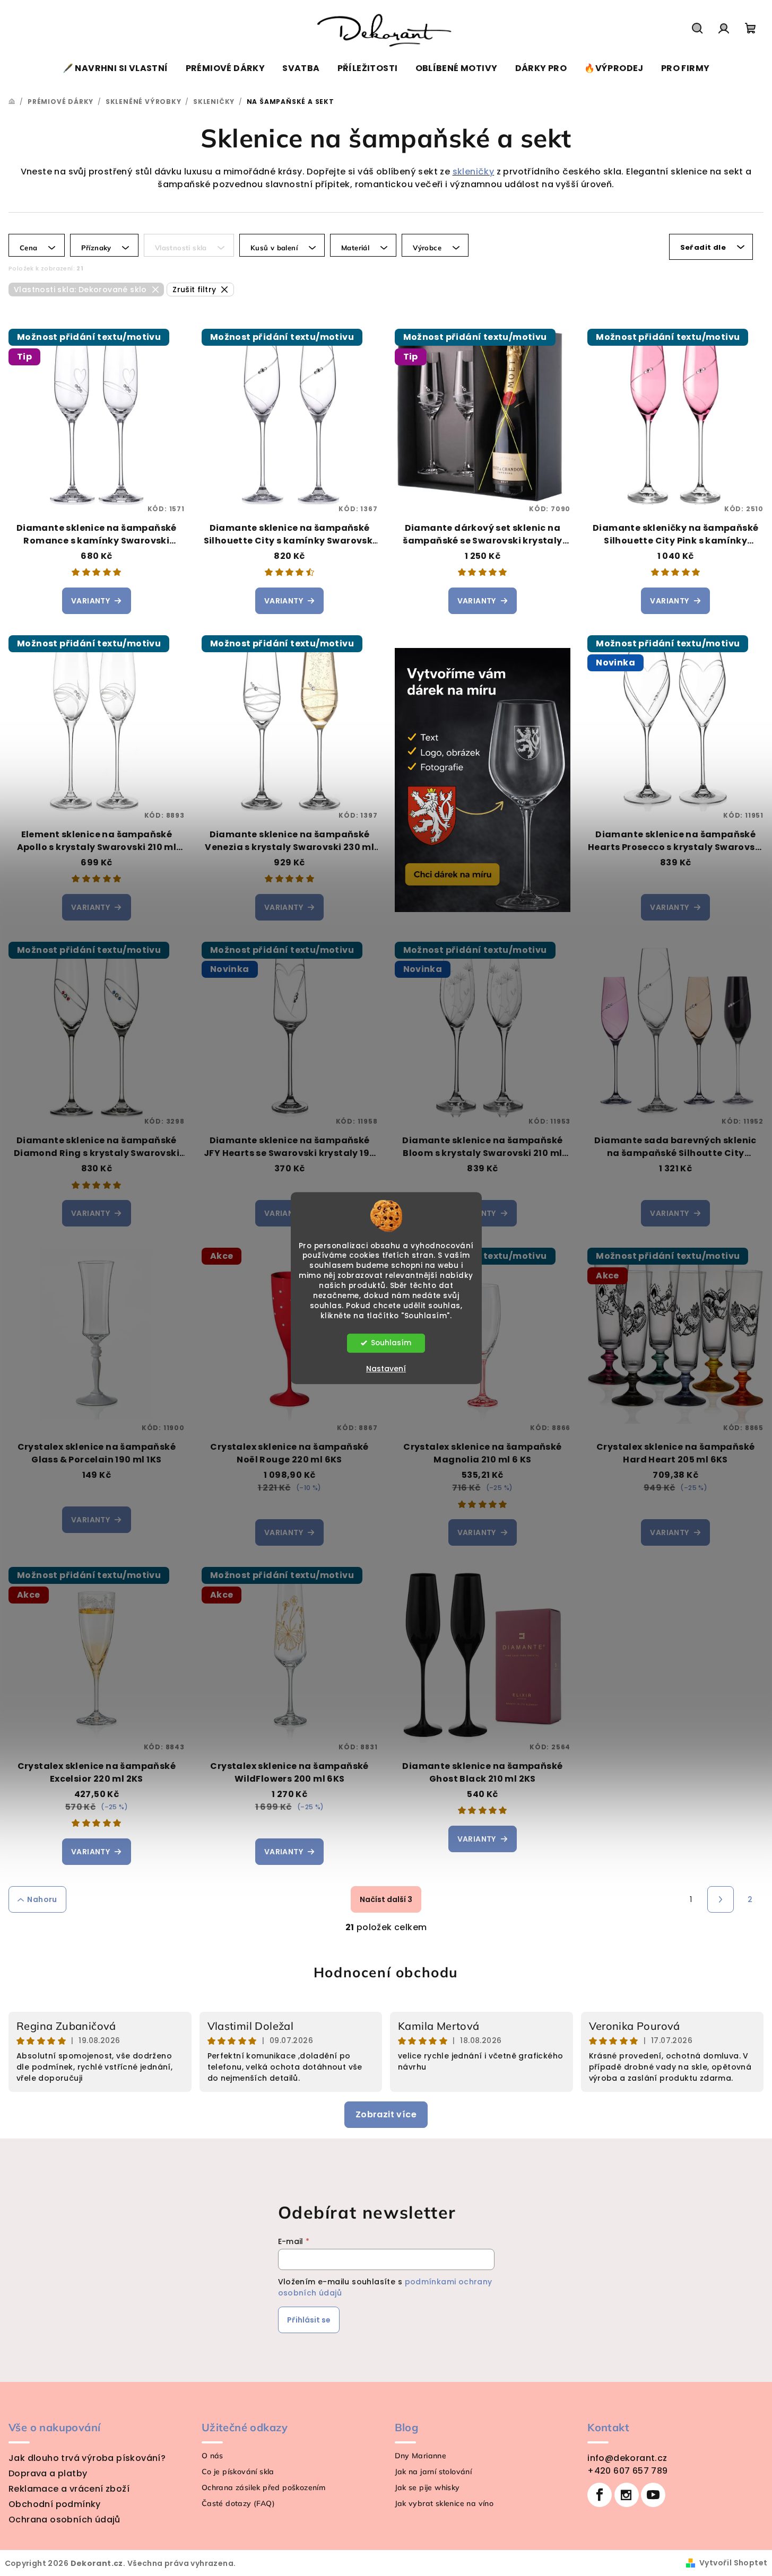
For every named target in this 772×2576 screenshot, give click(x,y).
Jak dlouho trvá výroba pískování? (87, 2458)
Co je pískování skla (238, 2472)
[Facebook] (600, 2495)
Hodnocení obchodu (386, 1972)
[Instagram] (627, 2495)
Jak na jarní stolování (433, 2472)
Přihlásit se (309, 2320)
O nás (212, 2456)
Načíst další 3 (386, 1899)
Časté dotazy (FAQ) (238, 2503)
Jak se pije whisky (427, 2487)
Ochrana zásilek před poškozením (263, 2487)
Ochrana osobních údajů (64, 2520)
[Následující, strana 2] (721, 1899)
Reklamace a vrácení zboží (69, 2489)
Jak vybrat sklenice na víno (444, 2503)
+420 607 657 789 (627, 2471)
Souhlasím (391, 1343)
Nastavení (386, 1369)
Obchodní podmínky (55, 2504)
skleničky (474, 172)
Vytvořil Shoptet (733, 2563)
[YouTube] (653, 2495)
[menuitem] (115, 68)
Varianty (90, 601)
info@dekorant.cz (627, 2458)
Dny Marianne (421, 2456)
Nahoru (42, 1899)
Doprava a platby (48, 2473)
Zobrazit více (386, 2114)
